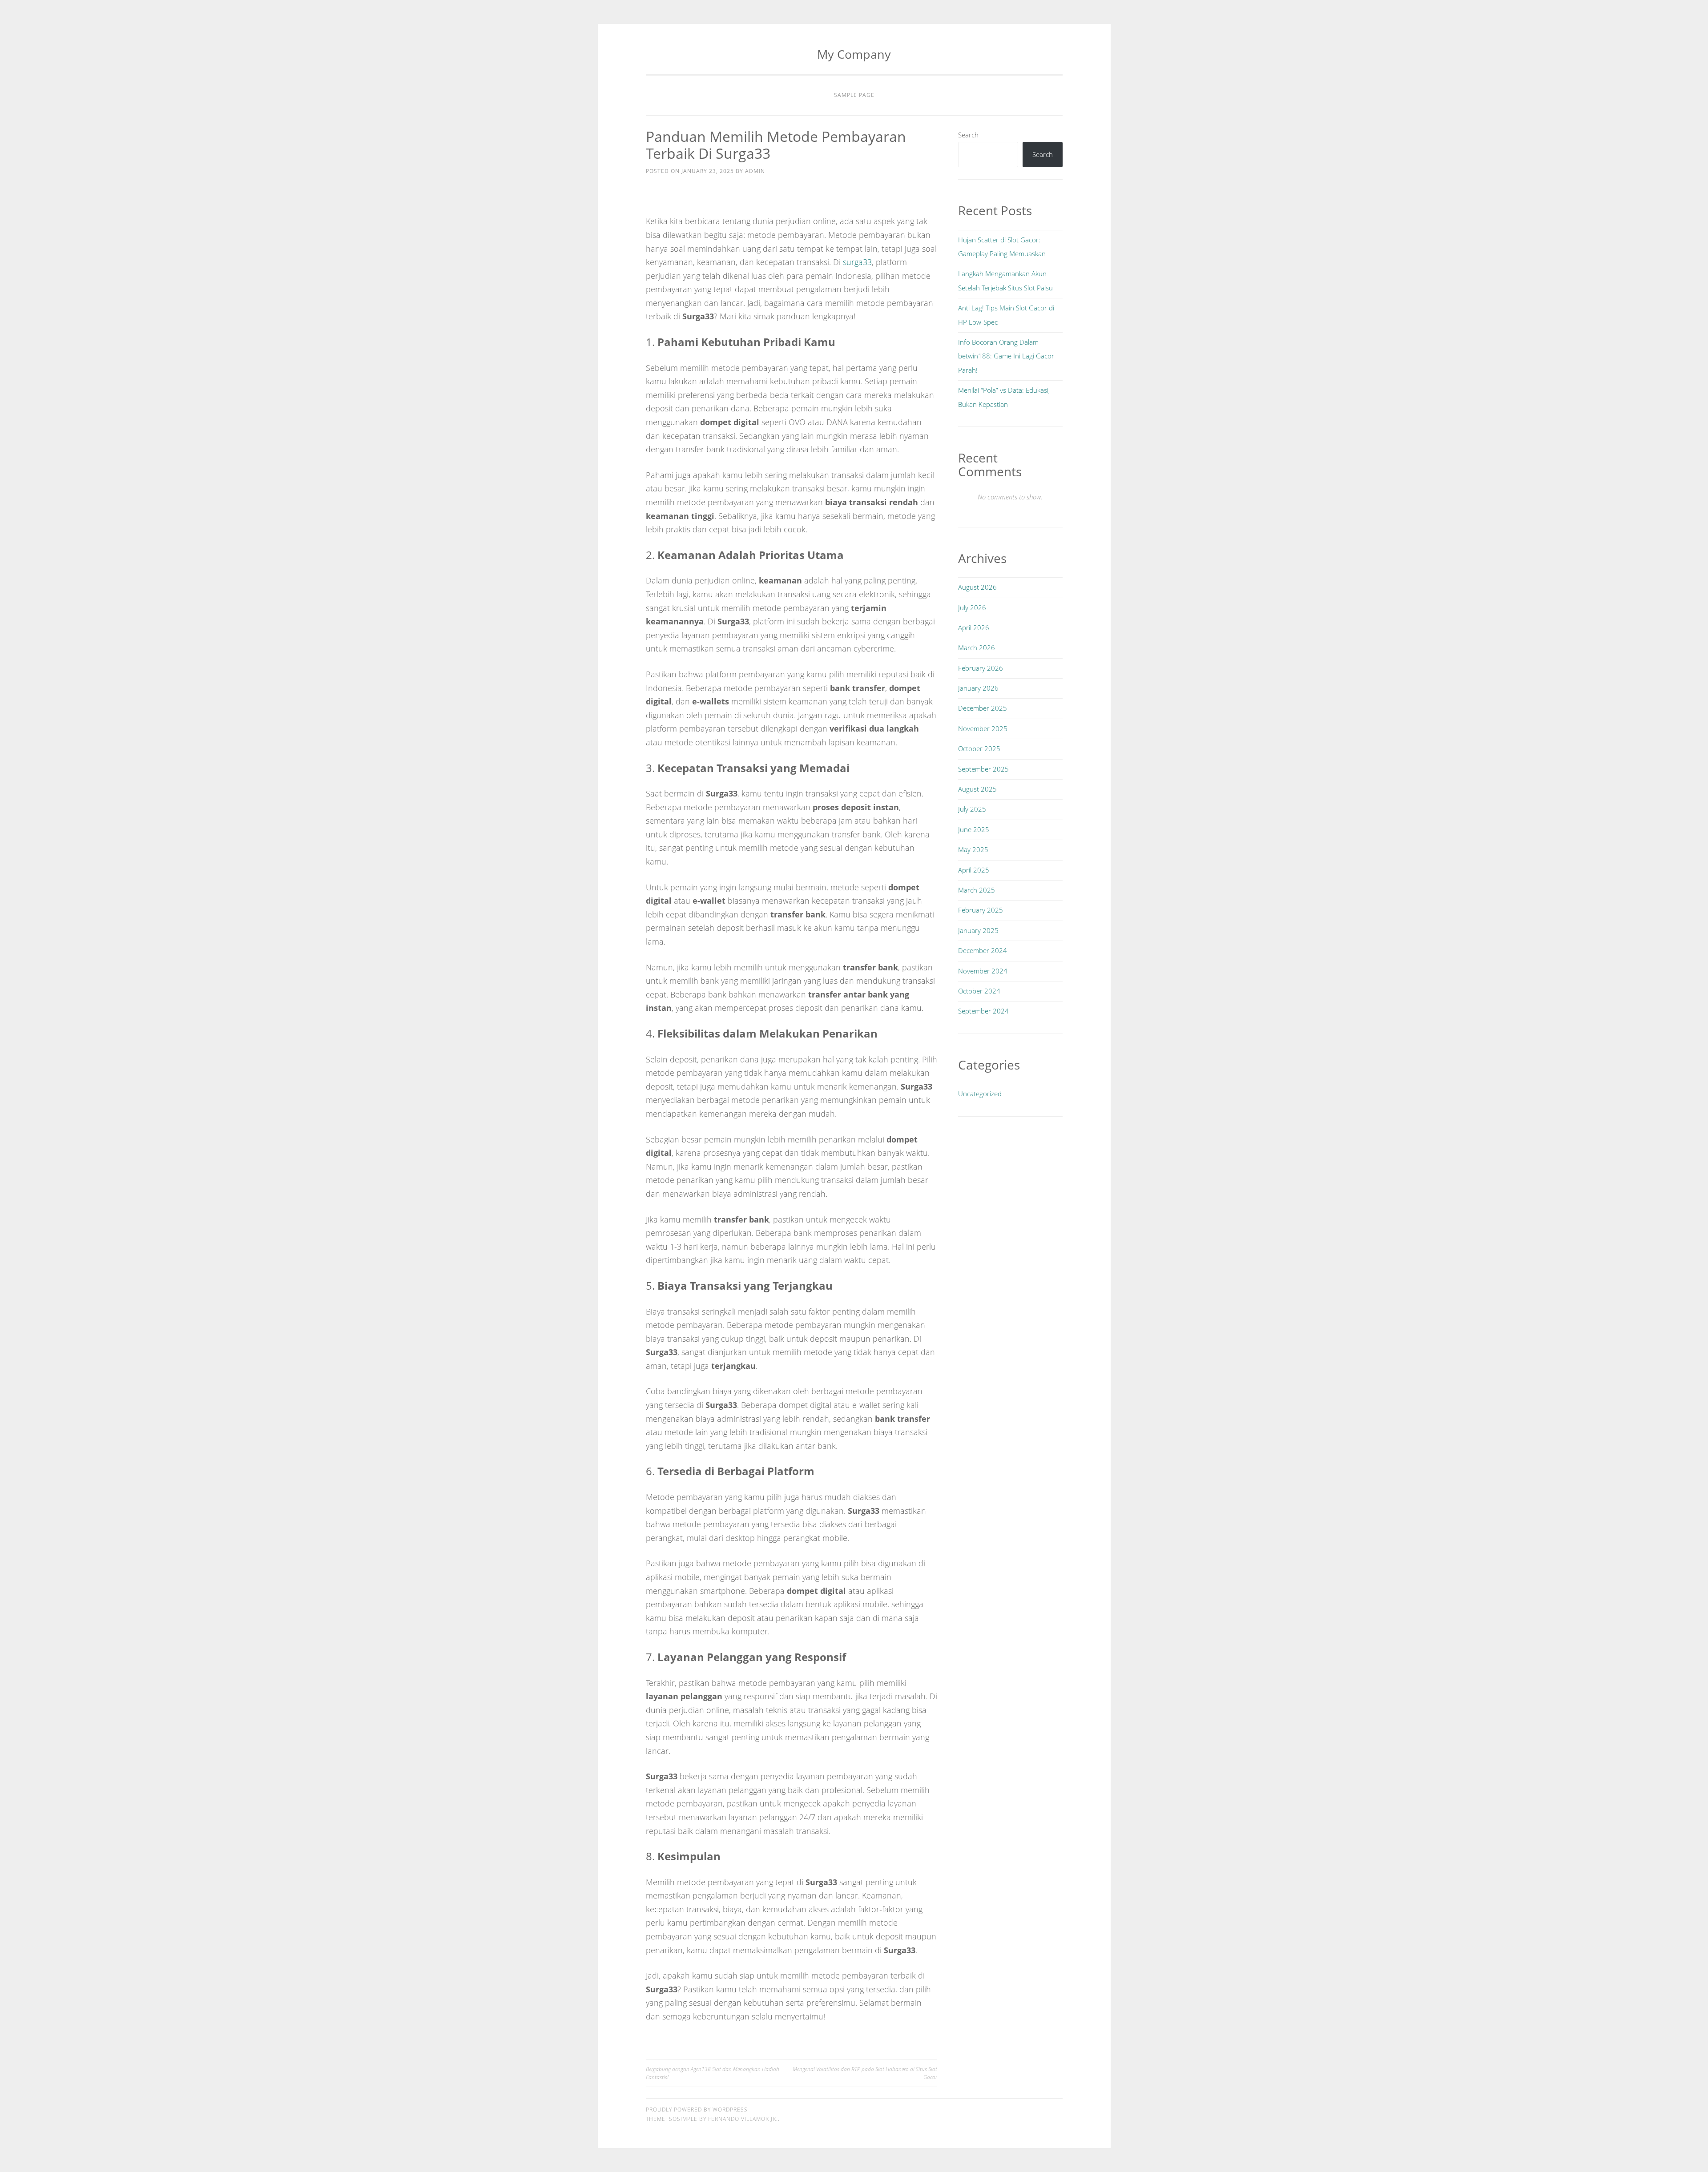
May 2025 (973, 849)
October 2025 (979, 748)
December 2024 (983, 950)
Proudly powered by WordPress (697, 2110)
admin (755, 171)
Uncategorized (980, 1094)
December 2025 (983, 708)
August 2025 (977, 789)
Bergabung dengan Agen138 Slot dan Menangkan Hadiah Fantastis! (713, 2073)
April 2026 (974, 627)
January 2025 (978, 930)
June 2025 (974, 829)
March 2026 (977, 648)
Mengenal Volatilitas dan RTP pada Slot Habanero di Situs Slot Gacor (865, 2073)
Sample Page (854, 95)
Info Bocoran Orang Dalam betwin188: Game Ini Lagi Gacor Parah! (1006, 356)
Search (968, 135)
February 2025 (981, 910)
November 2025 (983, 728)
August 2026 (977, 587)
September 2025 (983, 769)
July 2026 (972, 607)
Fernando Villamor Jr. (743, 2119)
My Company (854, 54)
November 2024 (983, 971)
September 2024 (983, 1011)
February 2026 (981, 668)
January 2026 (978, 688)
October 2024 (979, 991)
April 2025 (974, 870)
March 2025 (977, 890)
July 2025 (972, 809)
